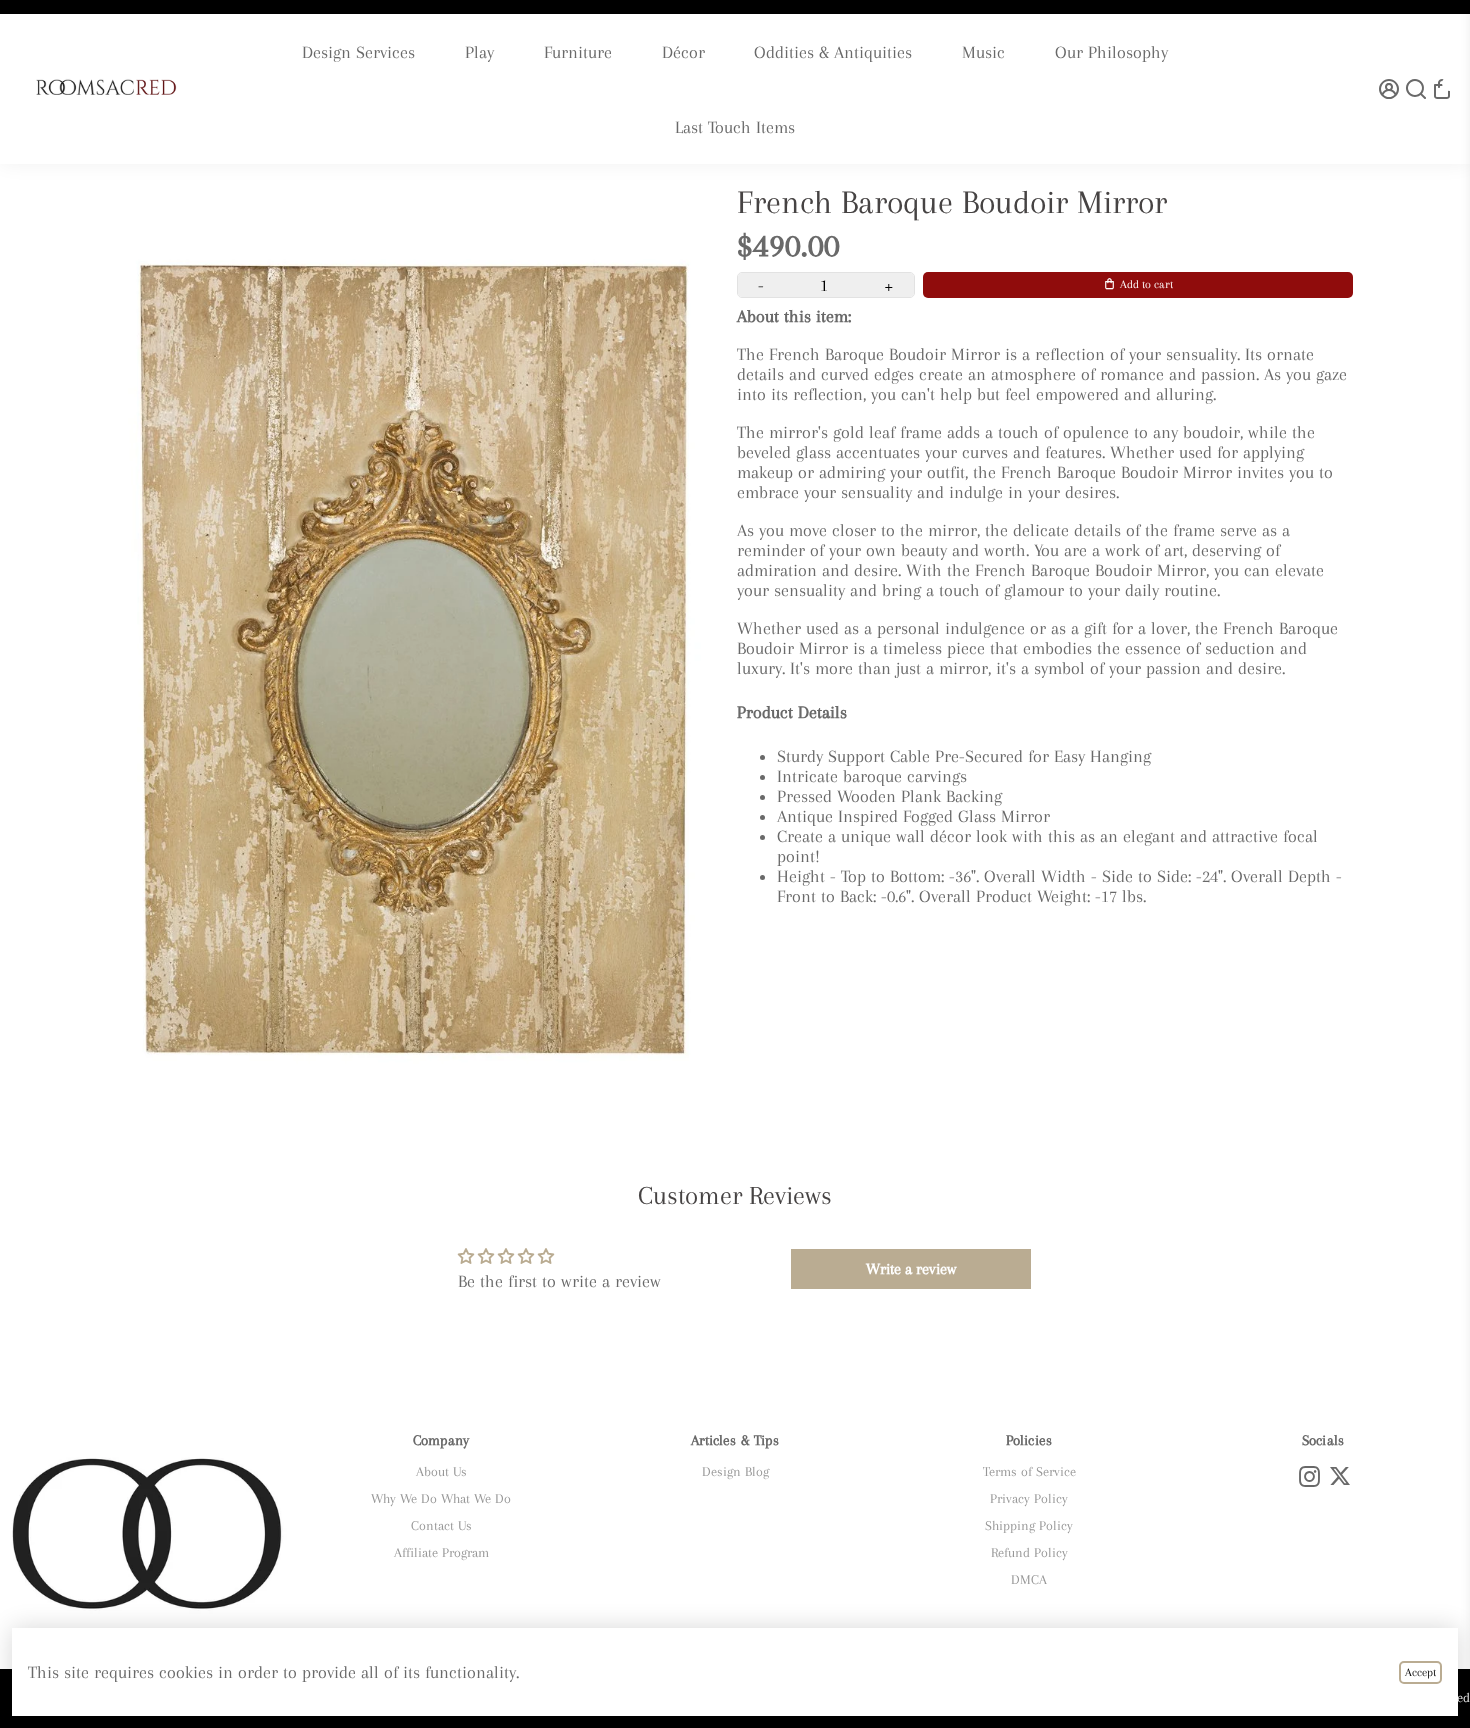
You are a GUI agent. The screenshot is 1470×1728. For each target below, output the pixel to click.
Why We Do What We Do (441, 1498)
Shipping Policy (1029, 1525)
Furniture (578, 52)
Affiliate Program (441, 1552)
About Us (441, 1471)
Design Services (358, 52)
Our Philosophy (1111, 52)
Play (479, 52)
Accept (1420, 1672)
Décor (683, 52)
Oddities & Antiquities (833, 52)
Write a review (911, 1269)
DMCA (1029, 1579)
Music (983, 52)
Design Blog (735, 1471)
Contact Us (441, 1525)
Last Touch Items (735, 127)
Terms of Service (1029, 1471)
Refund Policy (1029, 1552)
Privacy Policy (1029, 1498)
